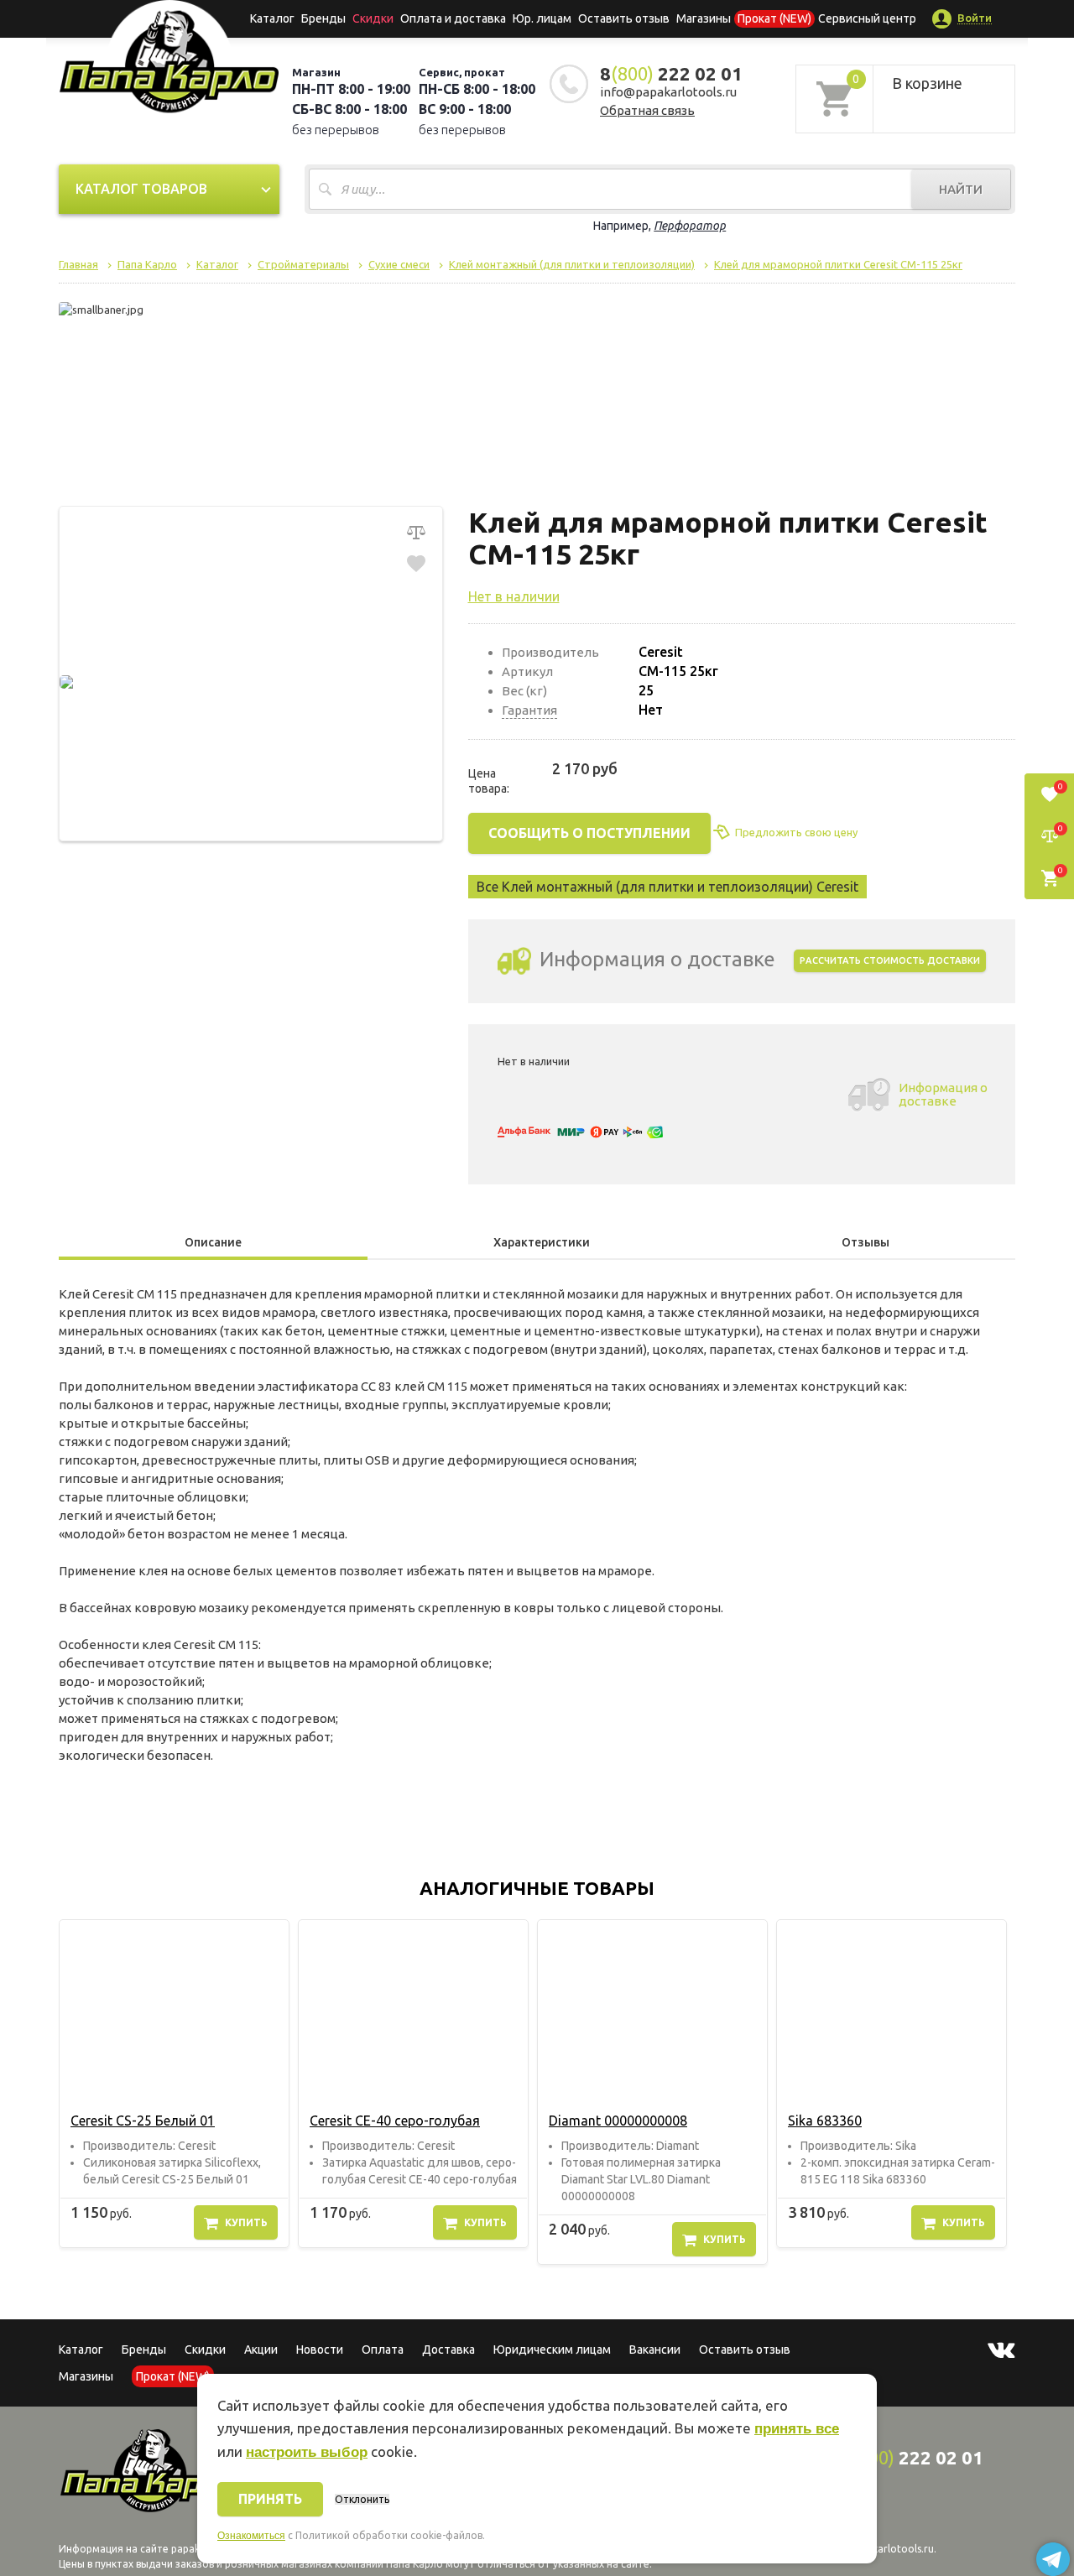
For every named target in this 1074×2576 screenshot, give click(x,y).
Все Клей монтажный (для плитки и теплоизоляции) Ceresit (667, 887)
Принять (270, 2499)
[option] (174, 2084)
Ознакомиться (251, 2536)
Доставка (448, 2350)
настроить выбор (307, 2452)
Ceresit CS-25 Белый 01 (143, 2121)
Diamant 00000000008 (618, 2121)
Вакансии (655, 2350)
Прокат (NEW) (774, 18)
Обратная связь (647, 110)
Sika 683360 (825, 2121)
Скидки (205, 2350)
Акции (261, 2350)
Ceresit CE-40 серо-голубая (395, 2121)
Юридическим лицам (552, 2350)
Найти (961, 189)
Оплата (383, 2350)
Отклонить (362, 2499)
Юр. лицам (542, 18)
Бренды (323, 18)
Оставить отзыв (624, 18)
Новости (320, 2350)
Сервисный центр (867, 18)
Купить (246, 2222)
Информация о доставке (943, 1094)
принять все (797, 2429)
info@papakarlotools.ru (668, 92)
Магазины (86, 2376)
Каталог (272, 18)
